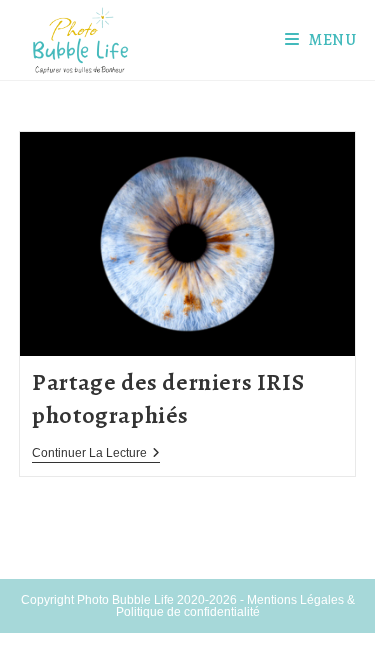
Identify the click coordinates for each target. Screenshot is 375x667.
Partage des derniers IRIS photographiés (168, 399)
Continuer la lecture (96, 454)
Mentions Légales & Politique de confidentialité (235, 606)
